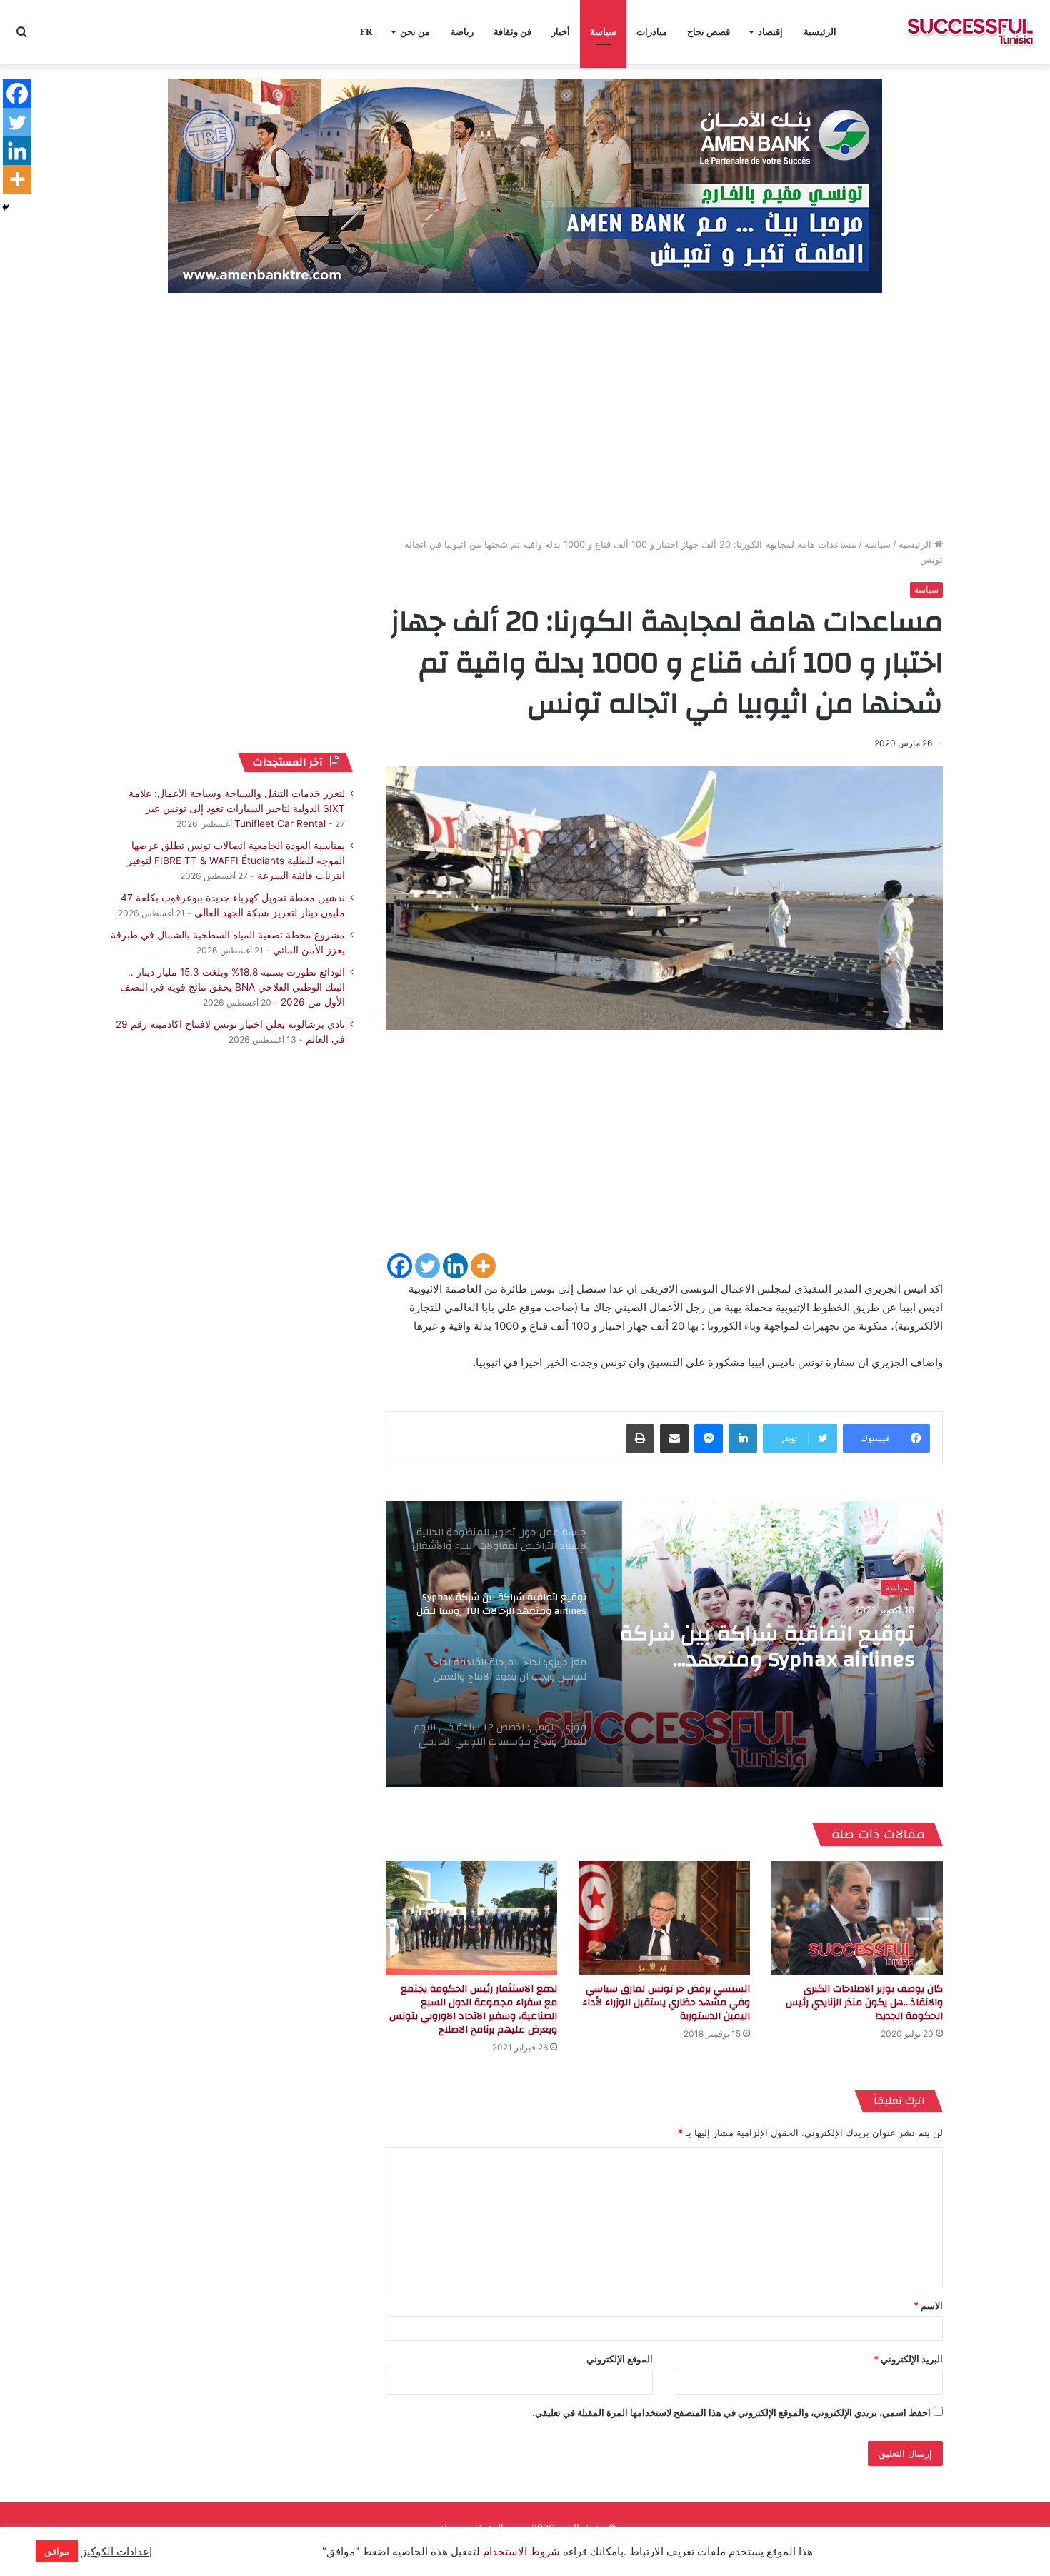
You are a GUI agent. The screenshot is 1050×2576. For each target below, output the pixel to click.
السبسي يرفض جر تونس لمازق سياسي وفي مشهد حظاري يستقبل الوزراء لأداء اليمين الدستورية (666, 2003)
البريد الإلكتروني (908, 2359)
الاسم (928, 2305)
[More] (483, 1266)
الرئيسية (820, 32)
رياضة (462, 32)
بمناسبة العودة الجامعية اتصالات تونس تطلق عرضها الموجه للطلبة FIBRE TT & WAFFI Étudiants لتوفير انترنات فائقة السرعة (236, 861)
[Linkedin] (455, 1266)
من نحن (415, 32)
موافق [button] (57, 2551)
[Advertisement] (525, 416)
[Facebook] (400, 1266)
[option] (664, 1644)
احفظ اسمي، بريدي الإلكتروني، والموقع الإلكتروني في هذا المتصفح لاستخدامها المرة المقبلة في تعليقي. (731, 2412)
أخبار (561, 32)
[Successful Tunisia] (970, 32)
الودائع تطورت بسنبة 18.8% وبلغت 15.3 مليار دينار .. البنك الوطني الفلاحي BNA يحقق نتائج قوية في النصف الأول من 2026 (232, 987)
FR (366, 32)
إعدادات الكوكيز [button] (117, 2552)
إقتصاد (770, 32)
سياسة (603, 32)
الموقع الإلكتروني (620, 2359)
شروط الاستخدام (520, 2552)
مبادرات (652, 32)
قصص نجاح (709, 32)
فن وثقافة (512, 32)
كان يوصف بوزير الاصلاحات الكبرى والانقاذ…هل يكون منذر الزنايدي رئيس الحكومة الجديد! (864, 2003)
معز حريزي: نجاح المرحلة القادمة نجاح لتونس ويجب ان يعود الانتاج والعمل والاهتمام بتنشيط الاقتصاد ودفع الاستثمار (765, 1647)
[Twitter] (427, 1266)
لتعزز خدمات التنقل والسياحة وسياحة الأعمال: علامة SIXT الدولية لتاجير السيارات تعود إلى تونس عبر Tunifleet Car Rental (237, 808)
